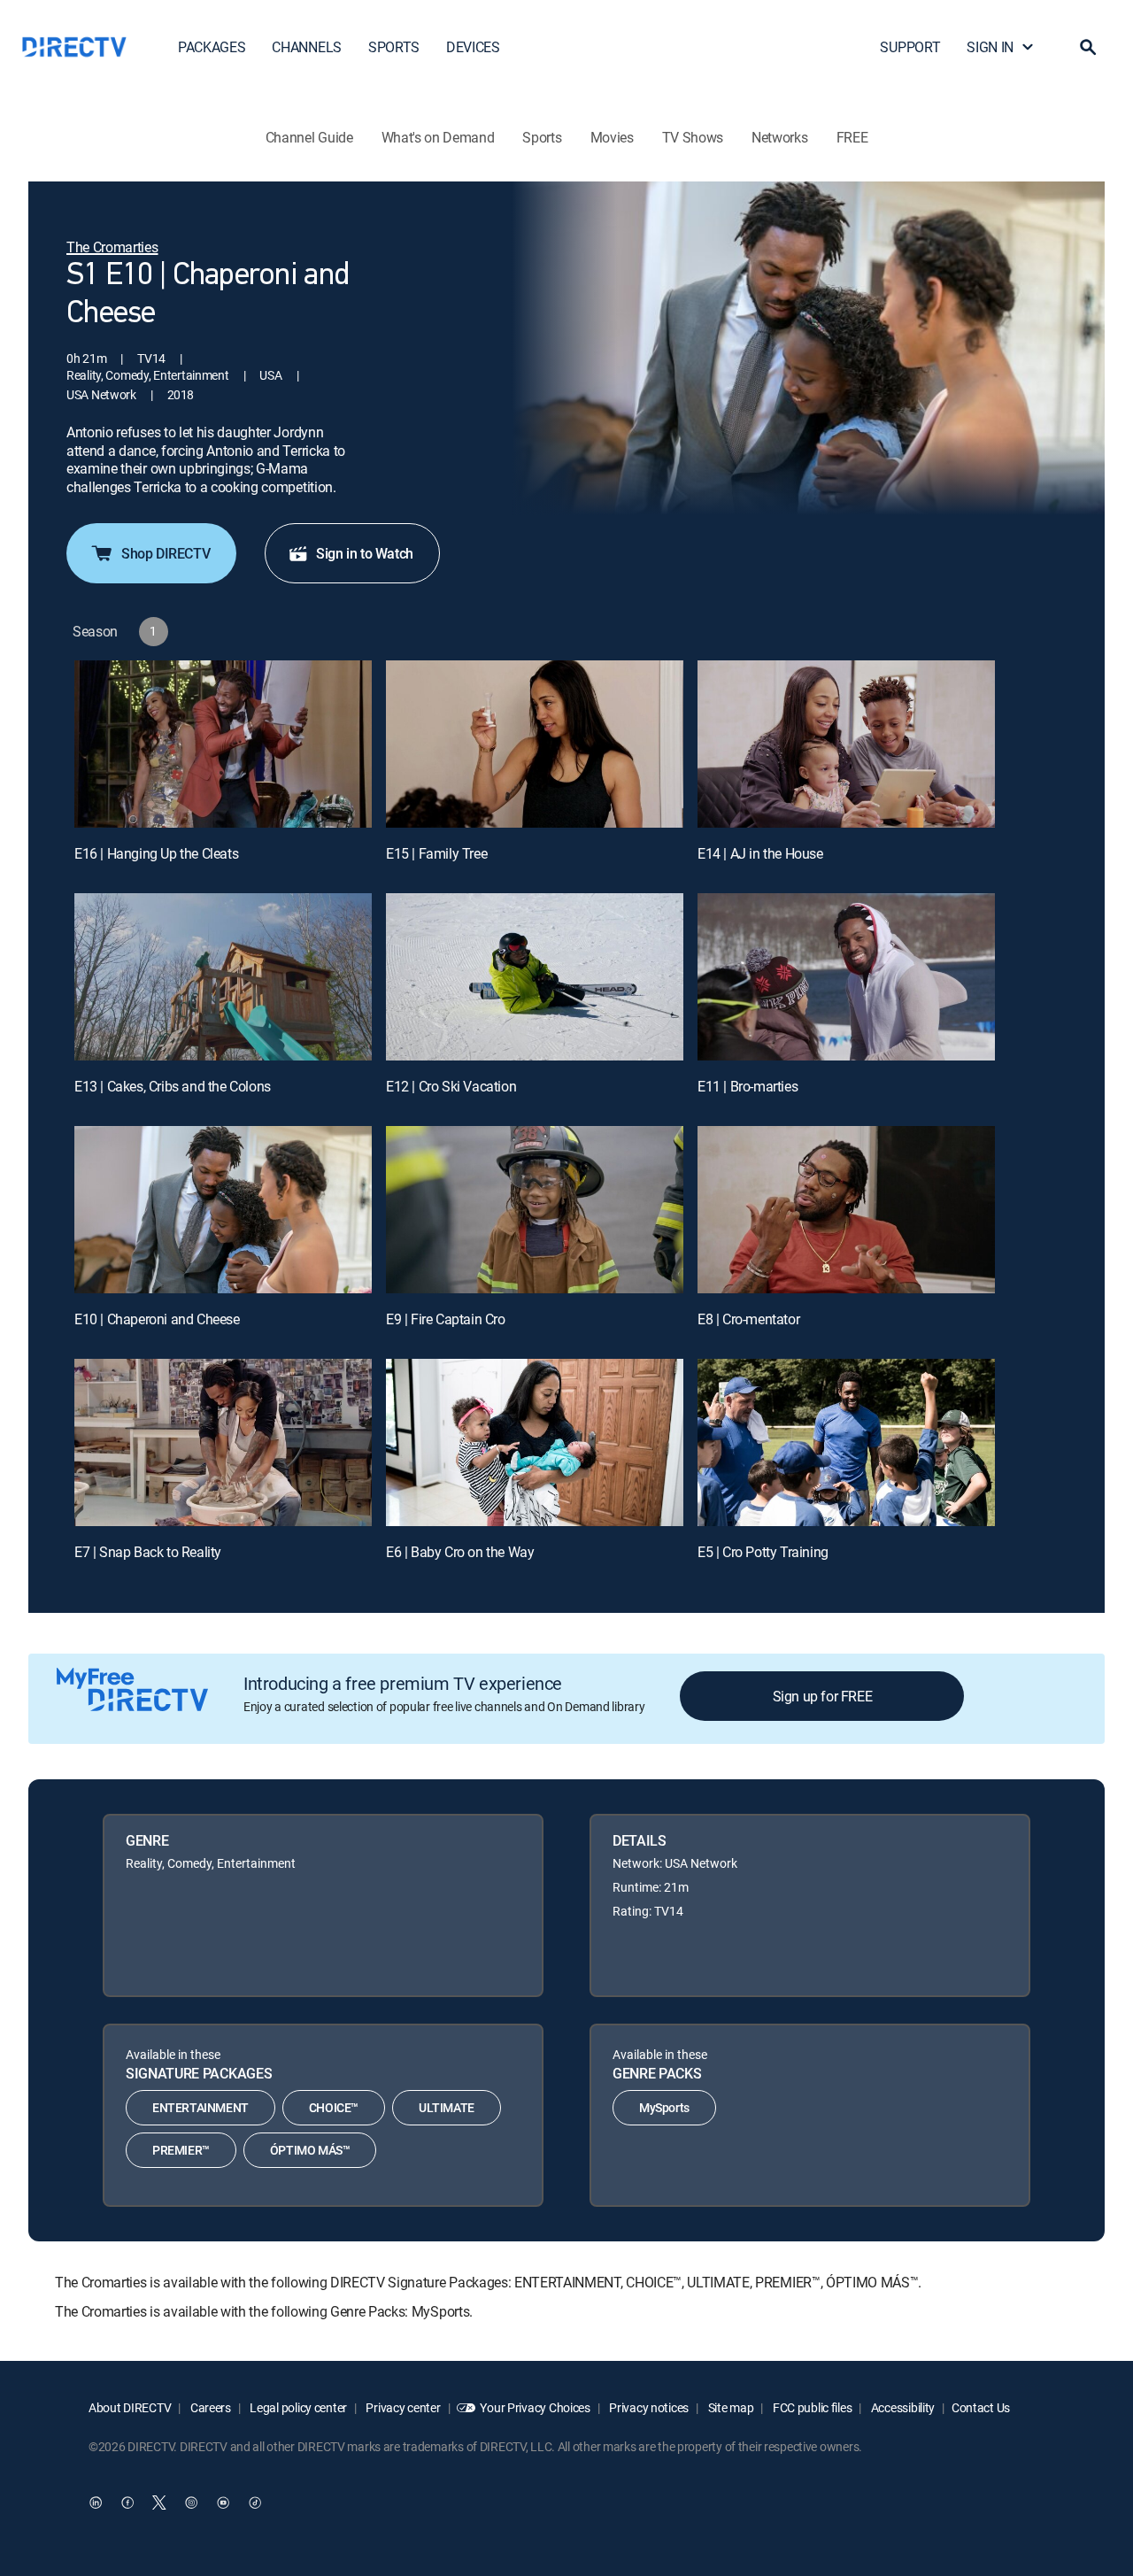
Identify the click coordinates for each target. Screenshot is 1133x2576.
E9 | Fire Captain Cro (446, 1319)
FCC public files (811, 2407)
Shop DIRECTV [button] (166, 553)
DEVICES (473, 47)
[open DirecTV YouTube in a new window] (223, 2503)
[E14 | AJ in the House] (846, 744)
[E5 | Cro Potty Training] (846, 1442)
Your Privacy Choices (535, 2407)
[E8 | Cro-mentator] (846, 1210)
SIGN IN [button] (990, 47)
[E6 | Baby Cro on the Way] (535, 1442)
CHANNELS (306, 47)
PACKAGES (212, 47)
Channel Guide (309, 137)
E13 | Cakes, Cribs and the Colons (173, 1086)
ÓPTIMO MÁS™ (310, 2150)
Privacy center (402, 2407)
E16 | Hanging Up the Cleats (156, 853)
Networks (779, 137)
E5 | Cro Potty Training (763, 1552)
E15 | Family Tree (436, 853)
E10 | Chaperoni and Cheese (157, 1319)
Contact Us (981, 2407)
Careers (209, 2407)
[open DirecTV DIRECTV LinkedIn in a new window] (96, 2503)
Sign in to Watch (365, 553)
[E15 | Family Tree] (535, 744)
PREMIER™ (181, 2150)
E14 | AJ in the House (760, 853)
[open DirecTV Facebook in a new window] (127, 2503)
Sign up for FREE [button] (823, 1696)
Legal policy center (297, 2407)
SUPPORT (910, 47)
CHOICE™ (334, 2107)
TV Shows (693, 137)
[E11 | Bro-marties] (846, 977)
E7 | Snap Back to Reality (148, 1552)
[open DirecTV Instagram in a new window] (191, 2503)
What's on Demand (438, 137)
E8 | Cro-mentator (748, 1319)
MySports (664, 2107)
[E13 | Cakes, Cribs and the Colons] (223, 977)
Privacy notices (648, 2407)
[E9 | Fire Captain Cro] (535, 1210)
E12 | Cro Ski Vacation (451, 1086)
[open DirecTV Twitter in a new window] (159, 2503)
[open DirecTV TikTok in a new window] (255, 2503)
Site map (729, 2407)
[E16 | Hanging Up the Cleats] (223, 744)
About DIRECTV (130, 2407)
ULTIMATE (447, 2107)
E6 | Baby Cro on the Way (460, 1552)
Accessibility (902, 2407)
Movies (612, 137)
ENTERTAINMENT (200, 2107)
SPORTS (394, 47)
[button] (1088, 47)
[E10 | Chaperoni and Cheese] (223, 1210)
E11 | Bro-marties (748, 1086)
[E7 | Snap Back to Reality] (223, 1442)
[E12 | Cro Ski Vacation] (535, 977)
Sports (542, 137)
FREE (852, 137)
